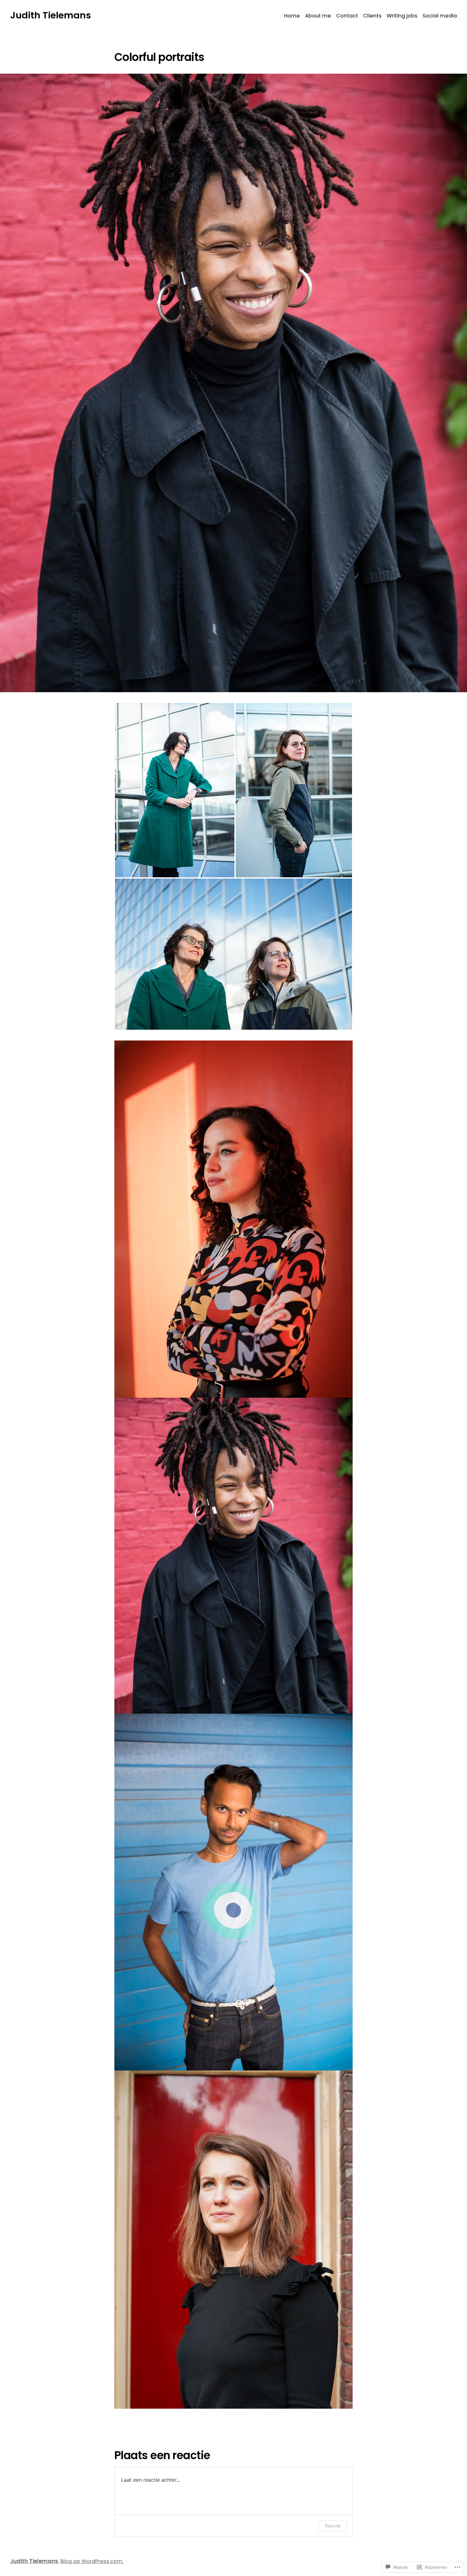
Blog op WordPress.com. (92, 2561)
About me (318, 16)
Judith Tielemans (51, 15)
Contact (347, 16)
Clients (372, 16)
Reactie (333, 2526)
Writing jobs (402, 16)
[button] (175, 790)
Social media (440, 16)
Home (292, 16)
